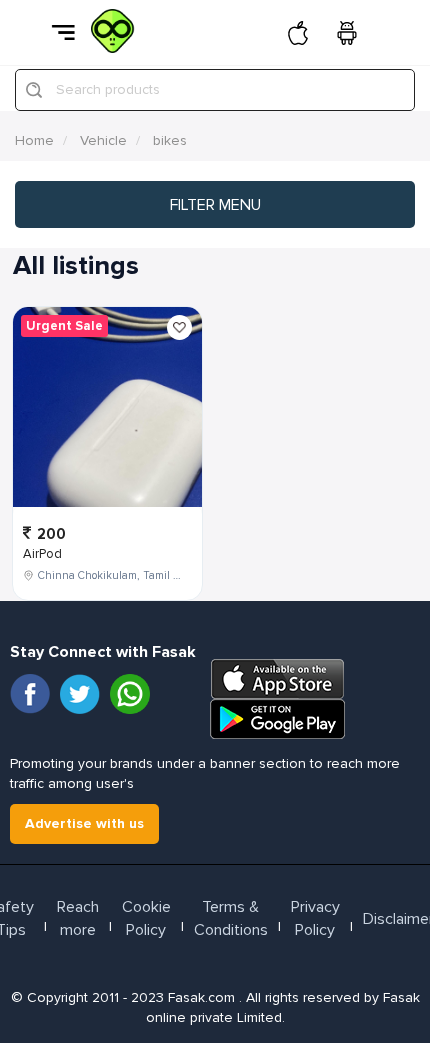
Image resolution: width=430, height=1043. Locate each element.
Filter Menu (215, 205)
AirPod (42, 554)
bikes (170, 140)
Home (34, 140)
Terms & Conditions (231, 918)
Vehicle (103, 140)
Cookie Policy (146, 918)
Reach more (78, 918)
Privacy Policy (315, 918)
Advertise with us (84, 823)
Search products (108, 89)
